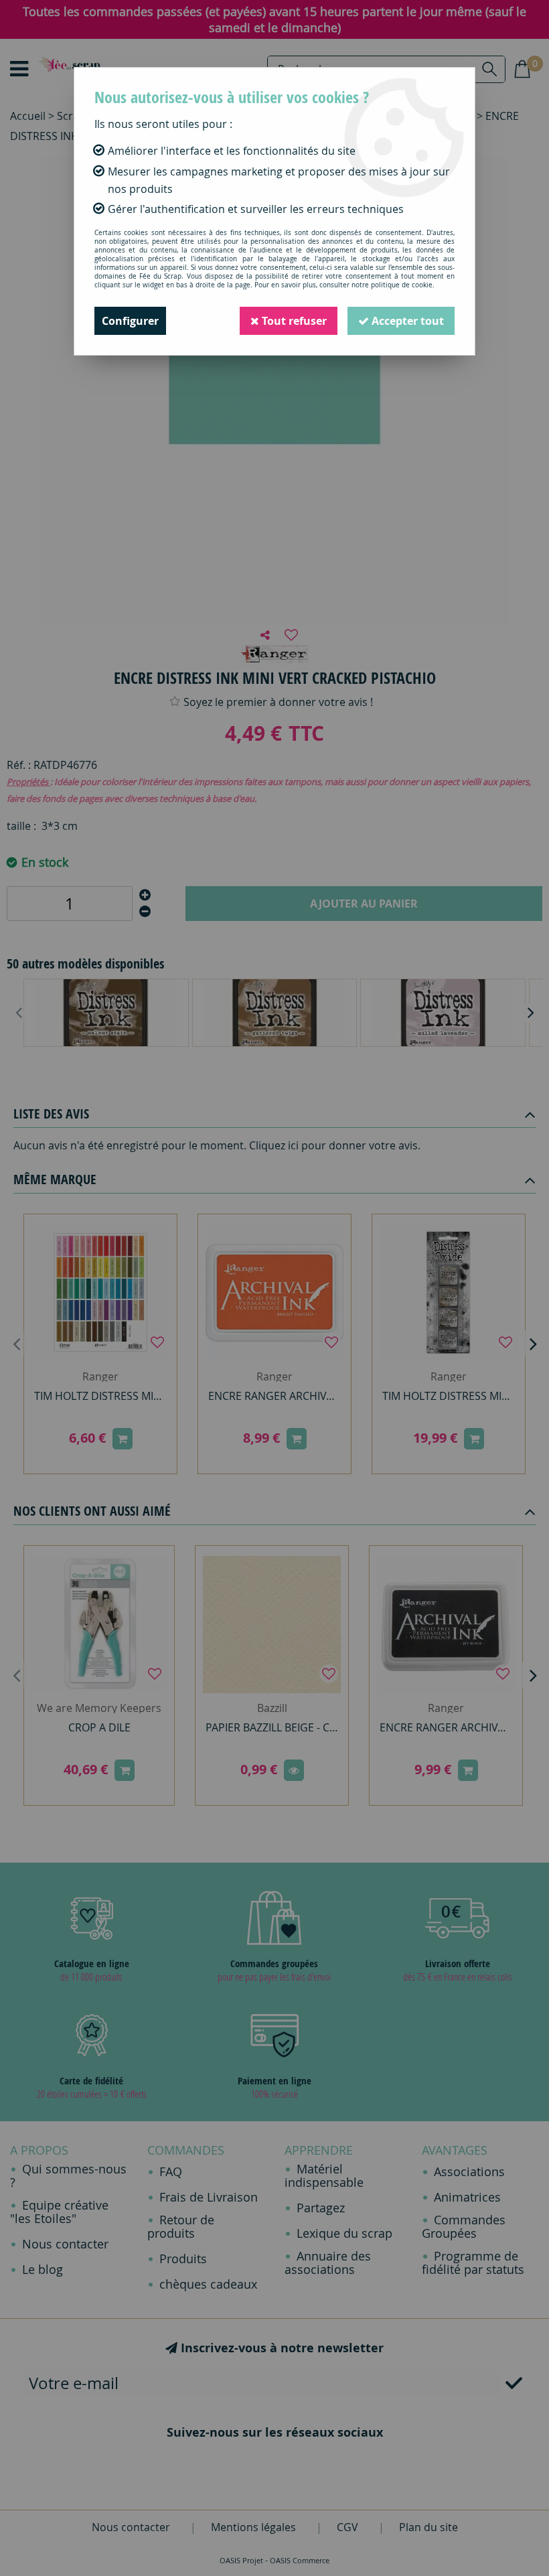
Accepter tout (406, 321)
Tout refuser (293, 321)
